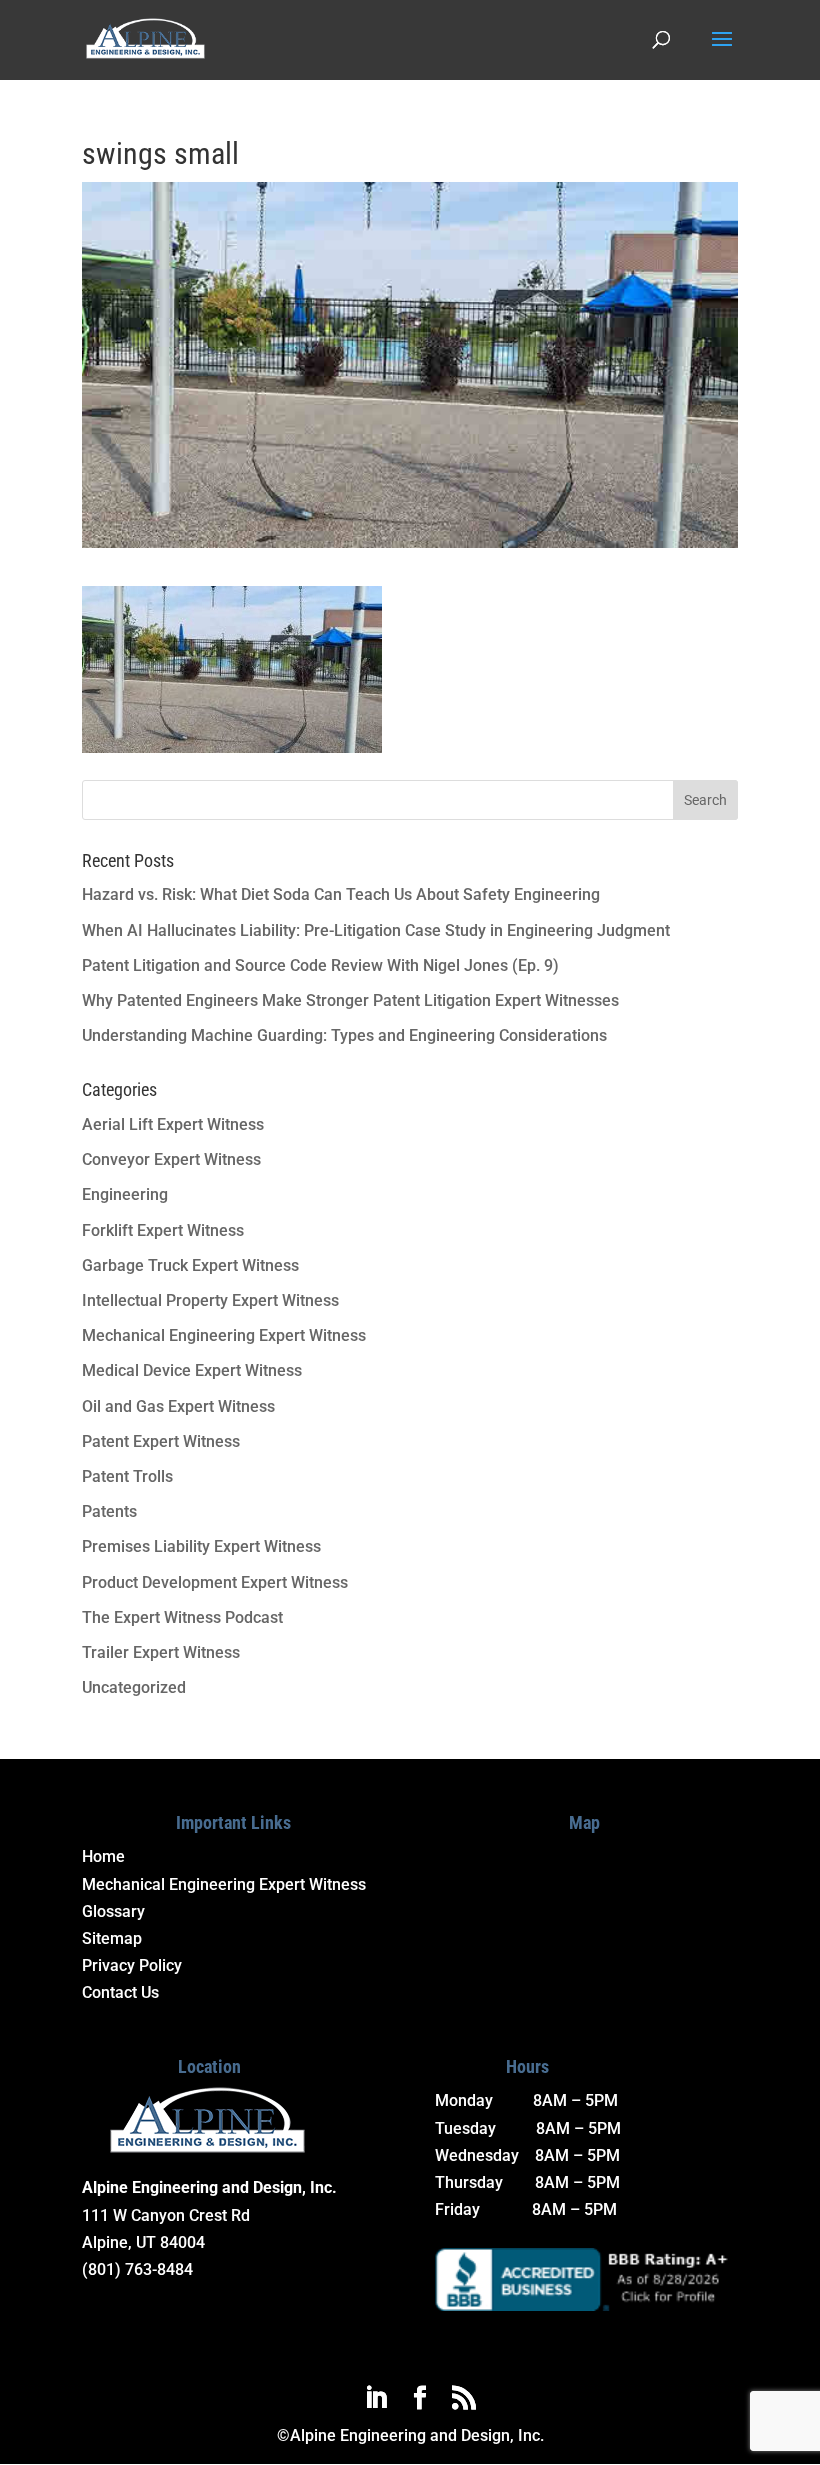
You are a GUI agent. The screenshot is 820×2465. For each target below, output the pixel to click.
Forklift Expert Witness (163, 1230)
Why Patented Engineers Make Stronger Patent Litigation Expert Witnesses (350, 1000)
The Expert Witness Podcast (182, 1617)
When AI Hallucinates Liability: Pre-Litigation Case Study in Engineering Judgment (376, 930)
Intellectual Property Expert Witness (210, 1300)
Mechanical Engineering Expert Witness (224, 1335)
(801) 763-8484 (137, 2269)
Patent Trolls (127, 1476)
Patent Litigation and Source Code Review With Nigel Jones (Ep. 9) (320, 965)
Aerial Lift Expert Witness (173, 1124)
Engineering (125, 1194)
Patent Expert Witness (161, 1441)
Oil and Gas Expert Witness (178, 1406)
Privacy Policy (132, 1965)
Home (103, 1856)
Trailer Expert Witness (161, 1652)
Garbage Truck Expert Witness (190, 1265)
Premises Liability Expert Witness (201, 1546)
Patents (109, 1511)
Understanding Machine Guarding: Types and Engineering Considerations (344, 1035)
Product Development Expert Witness (215, 1582)
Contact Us (120, 1992)
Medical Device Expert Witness (192, 1370)
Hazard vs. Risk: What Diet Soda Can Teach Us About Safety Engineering (341, 894)
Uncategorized (134, 1687)
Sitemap (112, 1938)
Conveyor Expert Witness (171, 1159)
